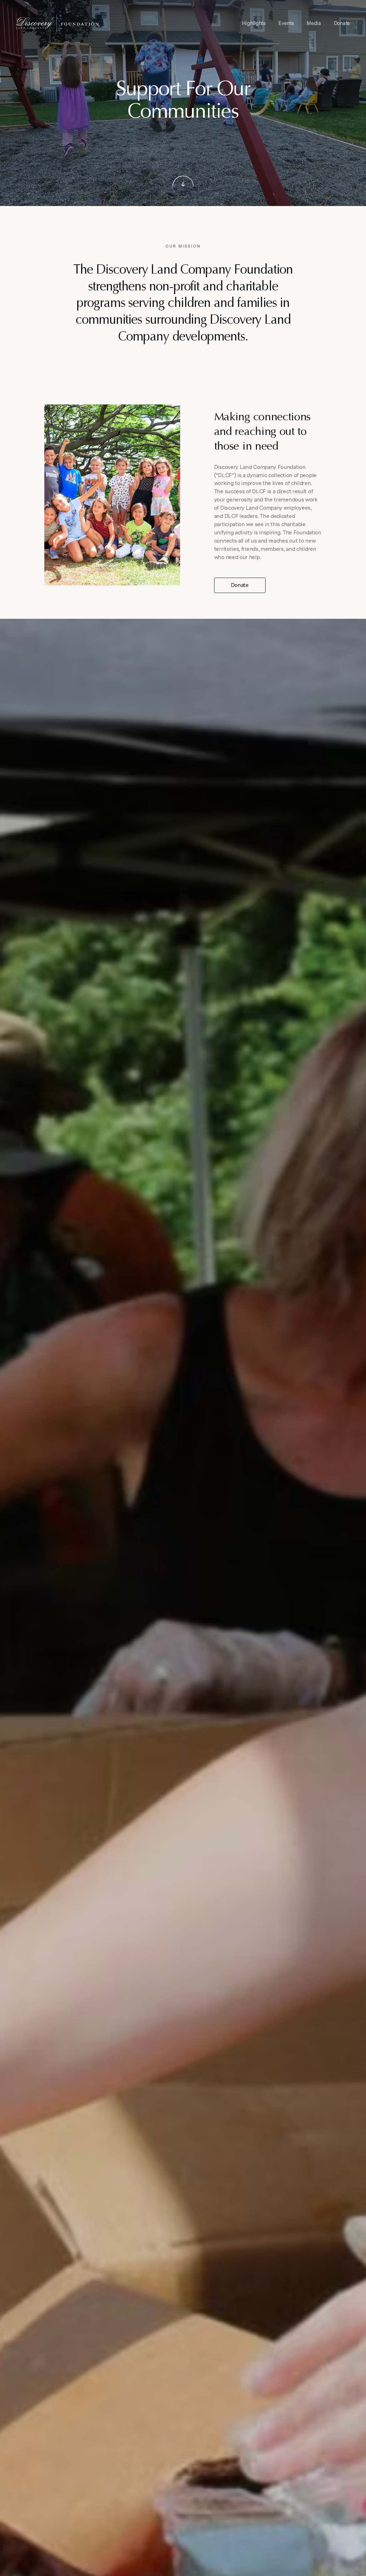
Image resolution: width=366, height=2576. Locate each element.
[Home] (57, 23)
